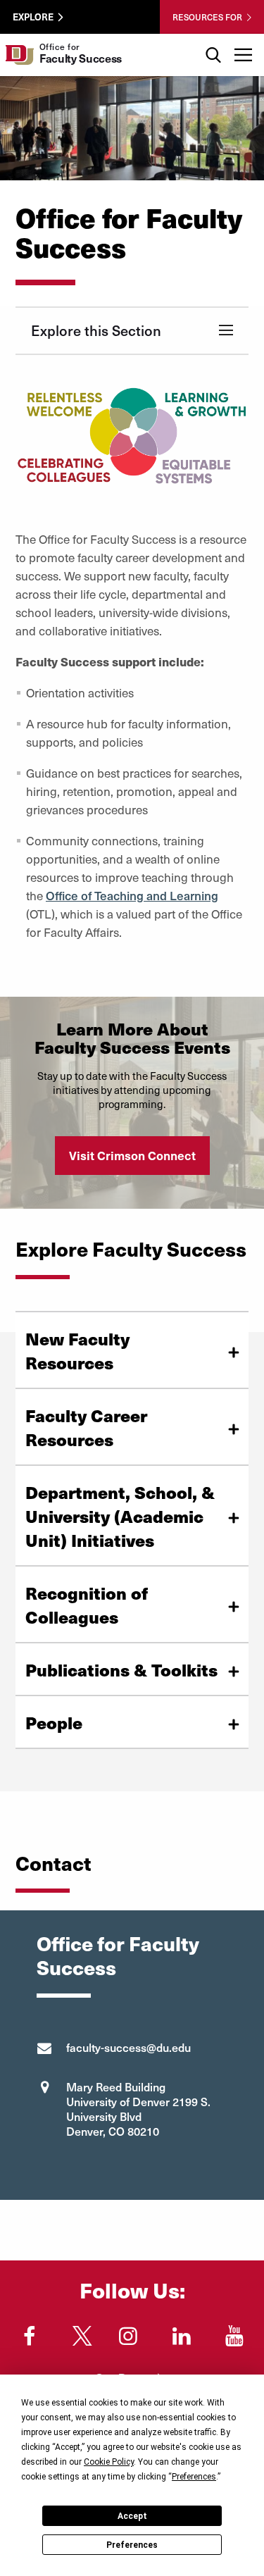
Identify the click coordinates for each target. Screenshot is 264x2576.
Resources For (207, 17)
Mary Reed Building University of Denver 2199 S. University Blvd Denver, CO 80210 (138, 2109)
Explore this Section (96, 330)
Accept (132, 2516)
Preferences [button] (194, 2477)
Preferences (132, 2545)
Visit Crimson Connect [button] (132, 1155)
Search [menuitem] (213, 39)
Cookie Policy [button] (109, 2462)
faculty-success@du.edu (128, 2047)
